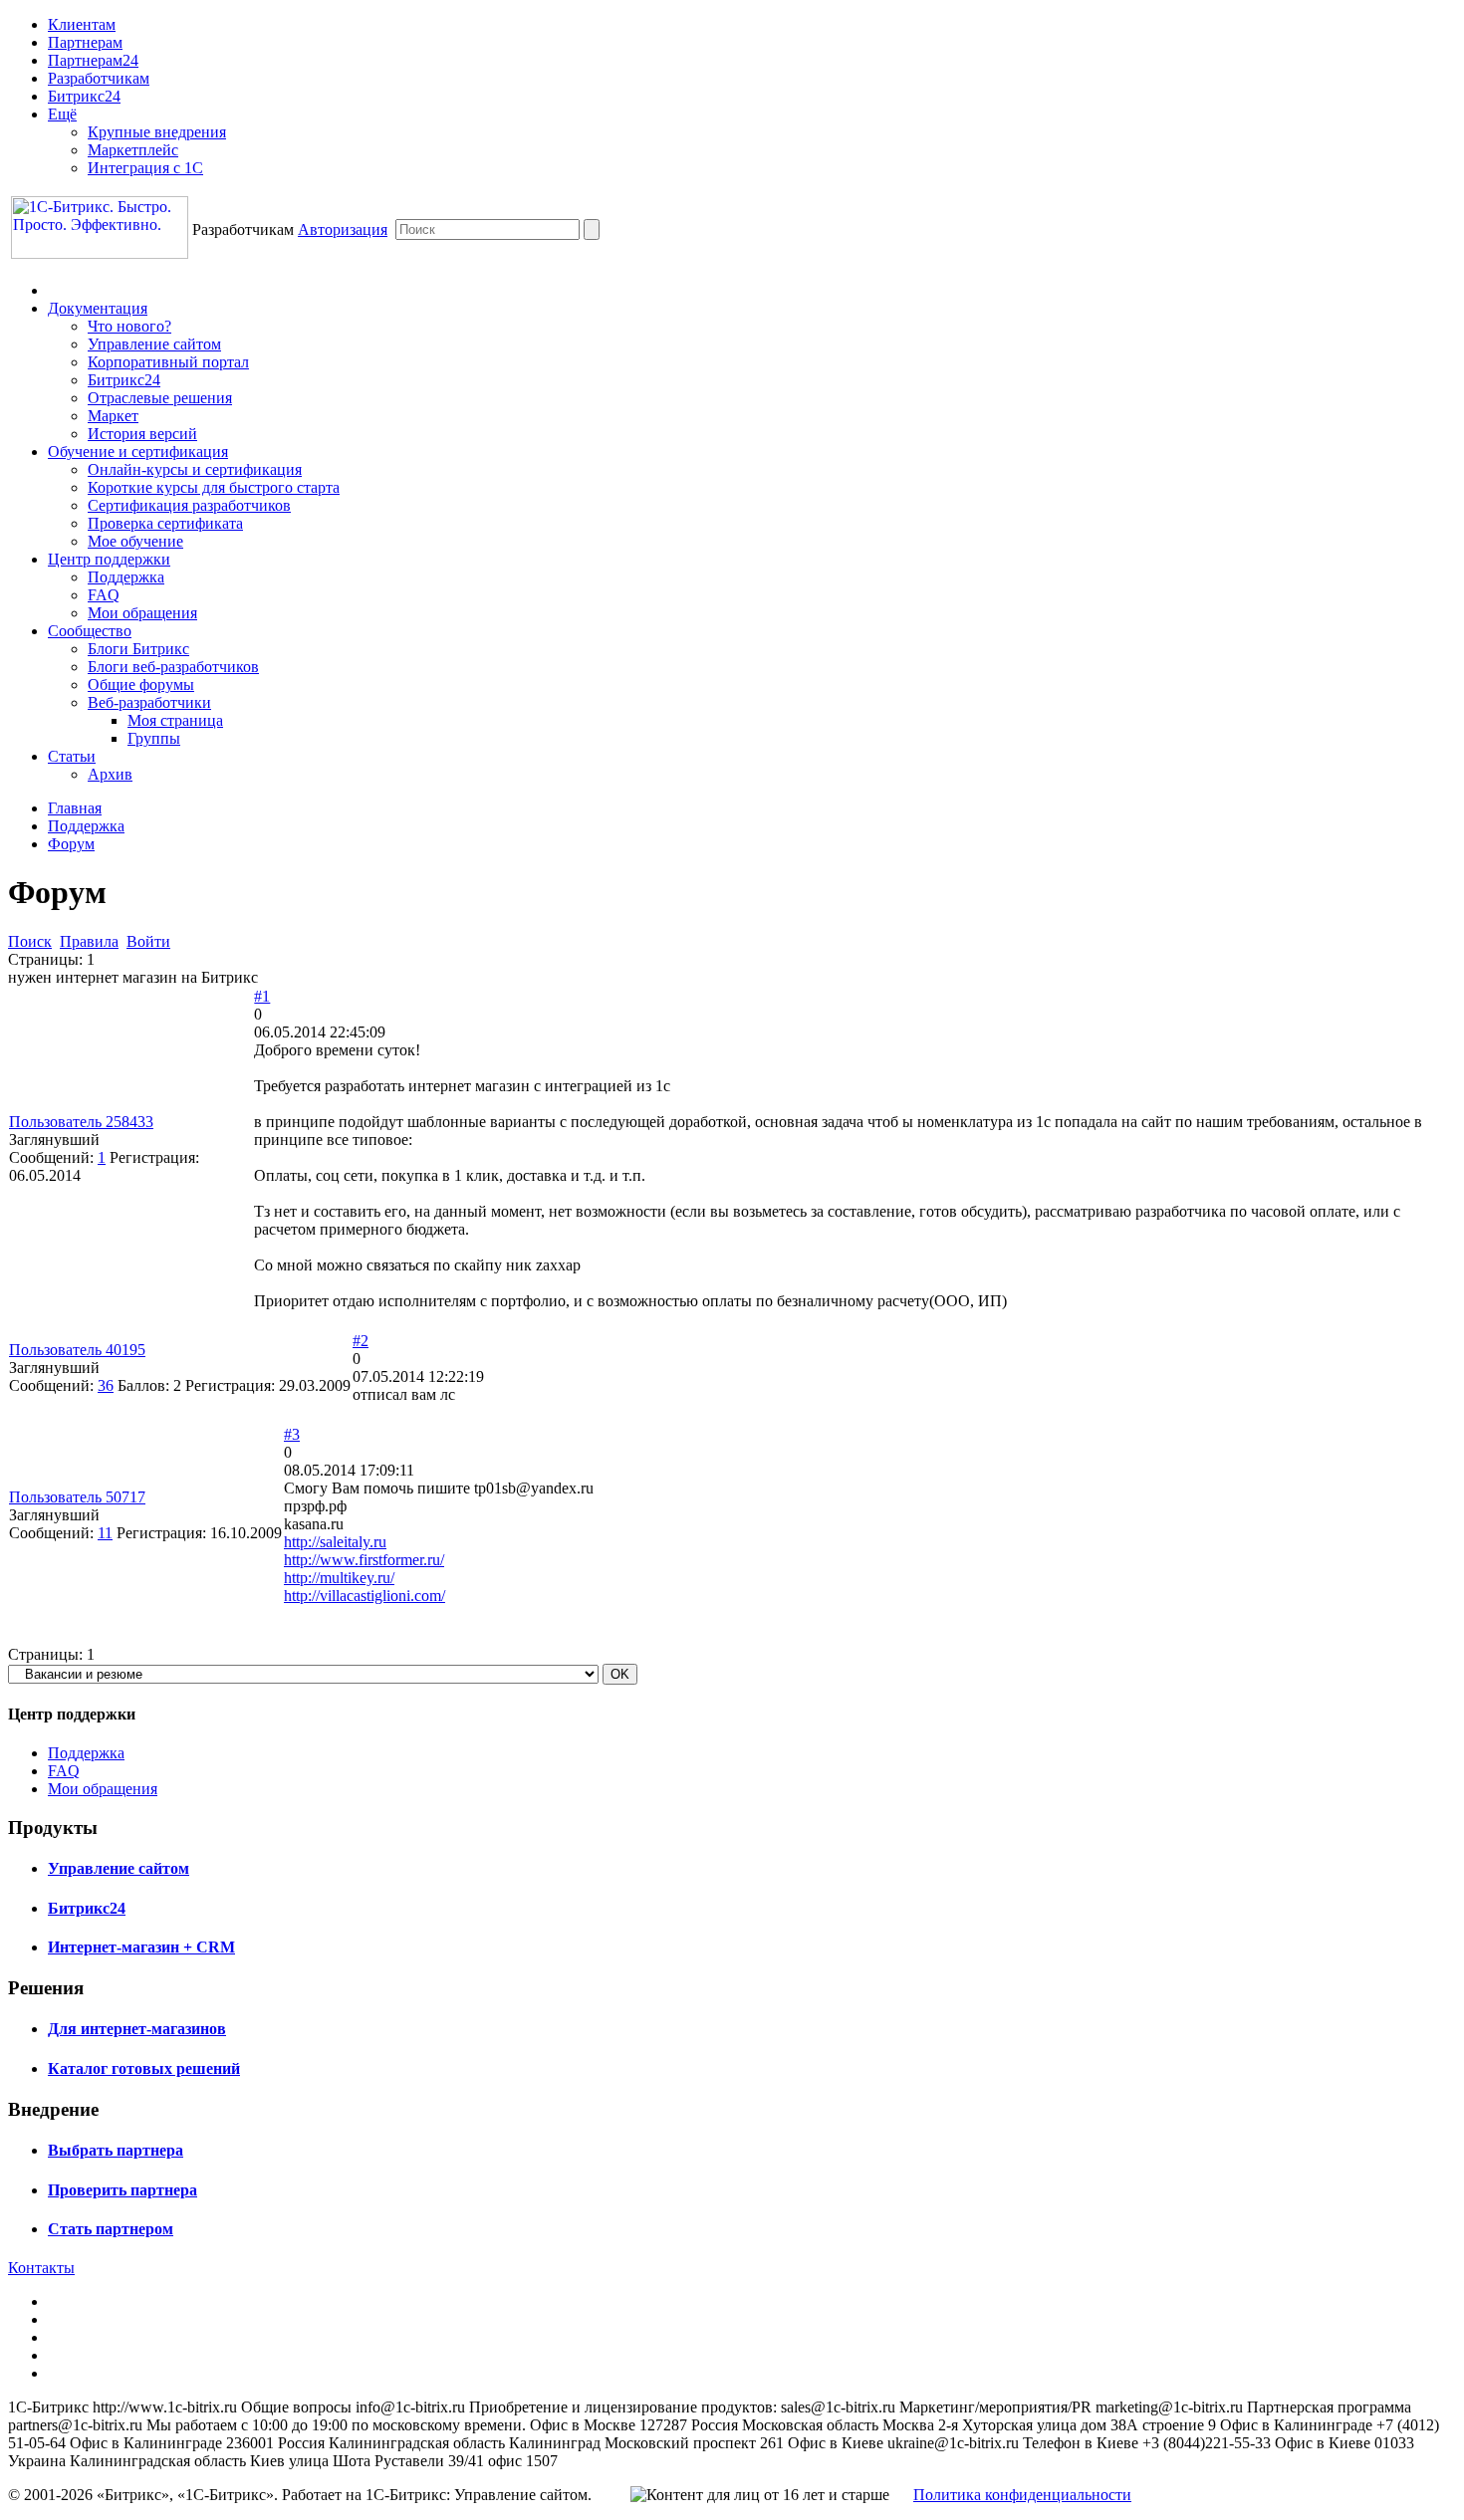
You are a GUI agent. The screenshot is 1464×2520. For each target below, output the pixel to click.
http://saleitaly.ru (335, 1542)
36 (106, 1385)
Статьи (72, 756)
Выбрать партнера (116, 2150)
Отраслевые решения (160, 398)
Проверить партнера (122, 2190)
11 (105, 1533)
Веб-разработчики (149, 702)
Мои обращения (142, 613)
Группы (154, 738)
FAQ (104, 595)
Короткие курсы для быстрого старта (214, 487)
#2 (361, 1341)
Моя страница (175, 720)
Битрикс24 (84, 96)
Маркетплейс (133, 150)
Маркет (113, 416)
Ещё (62, 114)
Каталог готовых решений (144, 2068)
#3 (292, 1434)
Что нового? (129, 326)
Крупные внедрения (157, 132)
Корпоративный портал (168, 362)
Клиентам (82, 24)
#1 (262, 996)
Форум (71, 844)
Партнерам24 (93, 60)
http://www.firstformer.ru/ (364, 1560)
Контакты (41, 2268)
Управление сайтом (154, 344)
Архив (110, 774)
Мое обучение (135, 541)
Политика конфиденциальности (1022, 2495)
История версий (142, 434)
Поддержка (126, 577)
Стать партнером (111, 2229)
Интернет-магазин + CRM (141, 1947)
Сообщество (90, 631)
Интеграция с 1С (145, 168)
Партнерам (85, 42)
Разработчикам (99, 78)
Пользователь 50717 (77, 1497)
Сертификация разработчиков (189, 505)
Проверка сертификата (165, 523)
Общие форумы (141, 685)
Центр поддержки (109, 559)
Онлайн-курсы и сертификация (195, 469)
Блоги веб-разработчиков (173, 667)
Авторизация (343, 229)
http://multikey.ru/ (339, 1578)
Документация (98, 308)
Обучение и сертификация (138, 452)
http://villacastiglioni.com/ (365, 1596)
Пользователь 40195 (77, 1350)
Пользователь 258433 (81, 1122)
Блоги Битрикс (138, 649)
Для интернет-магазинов (137, 2029)
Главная (75, 808)
